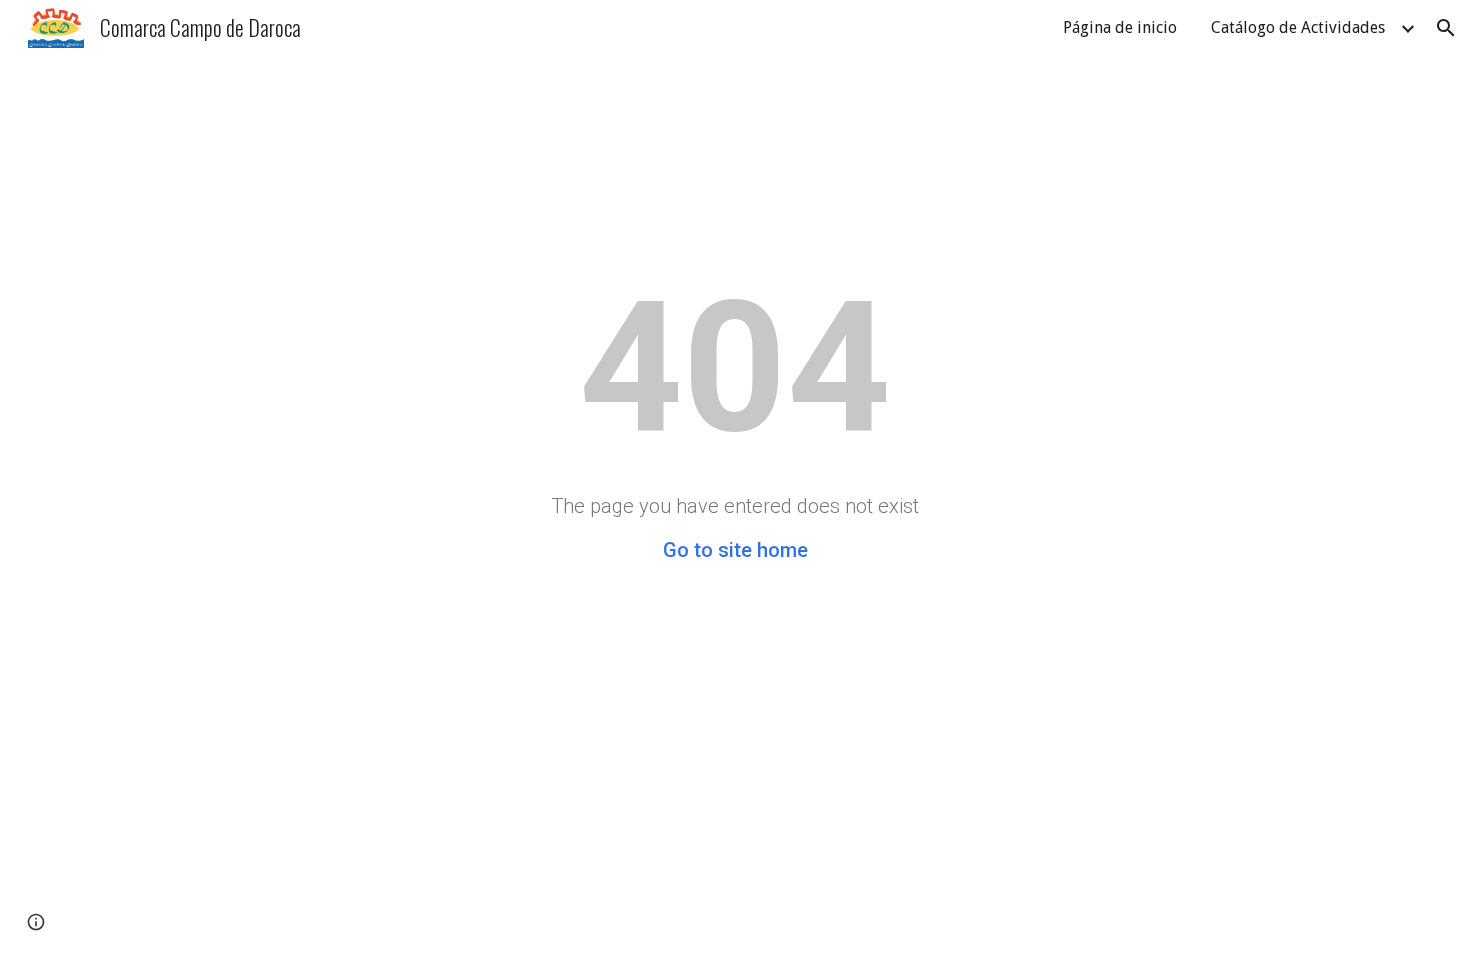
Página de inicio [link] (1120, 27)
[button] (1446, 28)
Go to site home (735, 550)
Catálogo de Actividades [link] (1298, 27)
